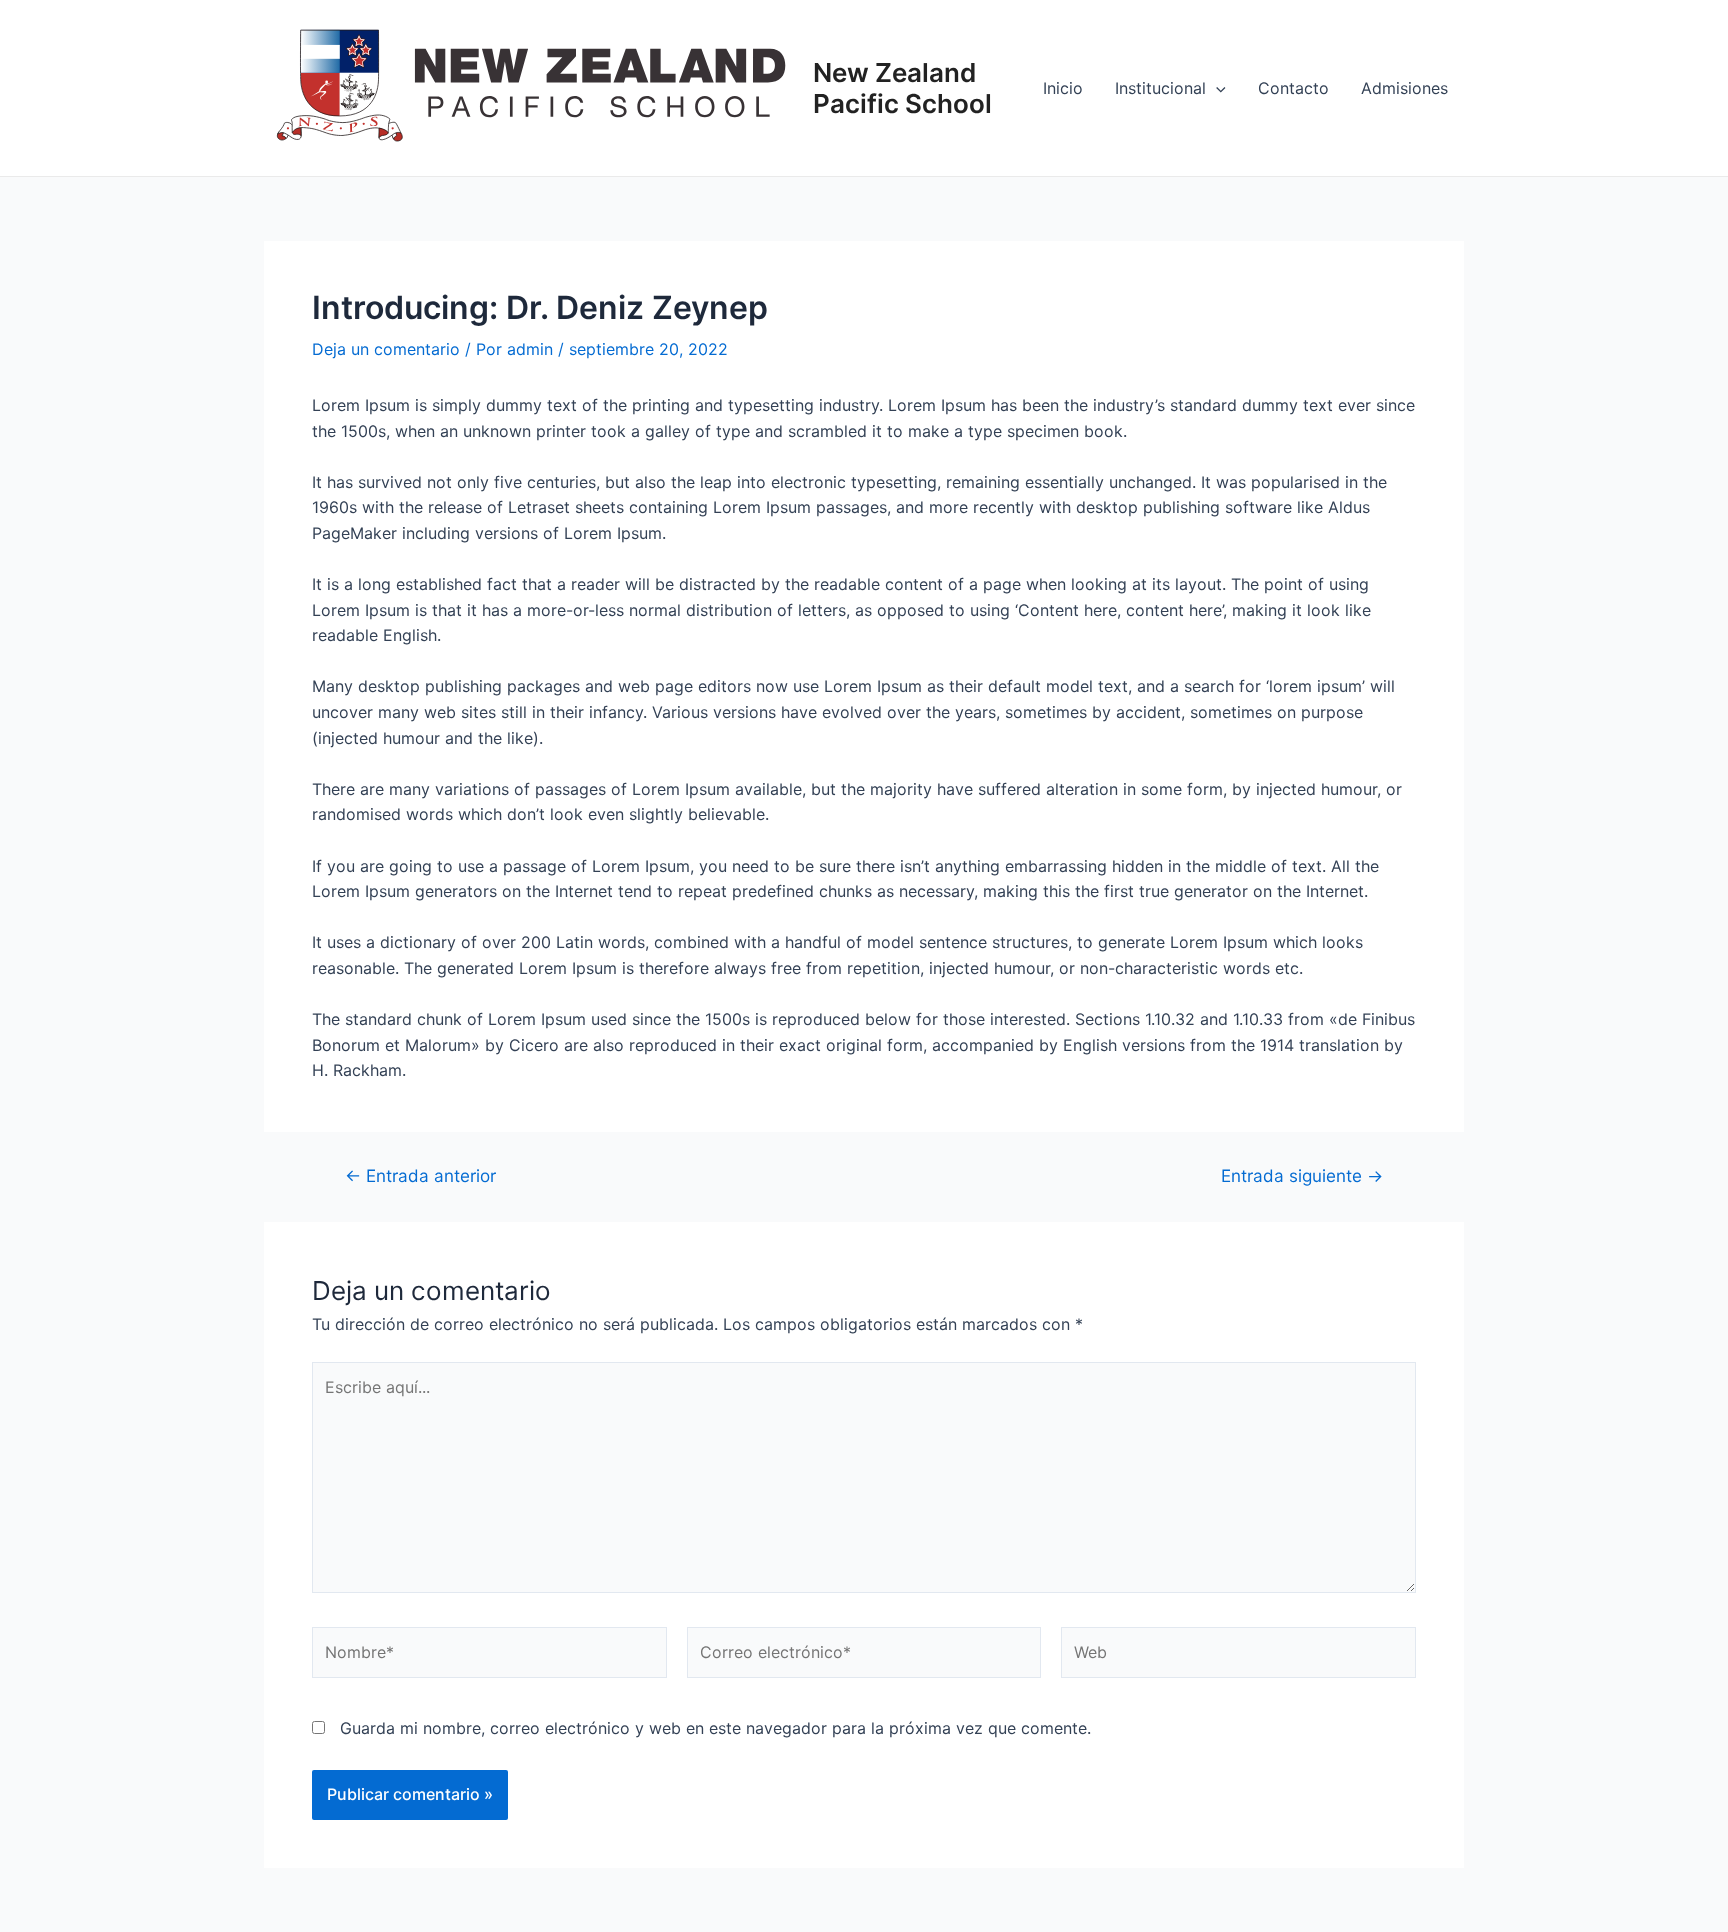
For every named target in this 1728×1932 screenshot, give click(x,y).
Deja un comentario (386, 349)
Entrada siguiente (1302, 1175)
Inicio (1063, 88)
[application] (1216, 88)
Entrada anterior (420, 1175)
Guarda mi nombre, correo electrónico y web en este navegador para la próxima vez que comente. (715, 1728)
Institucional (1160, 88)
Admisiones (1404, 88)
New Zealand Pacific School (902, 88)
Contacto (1293, 88)
